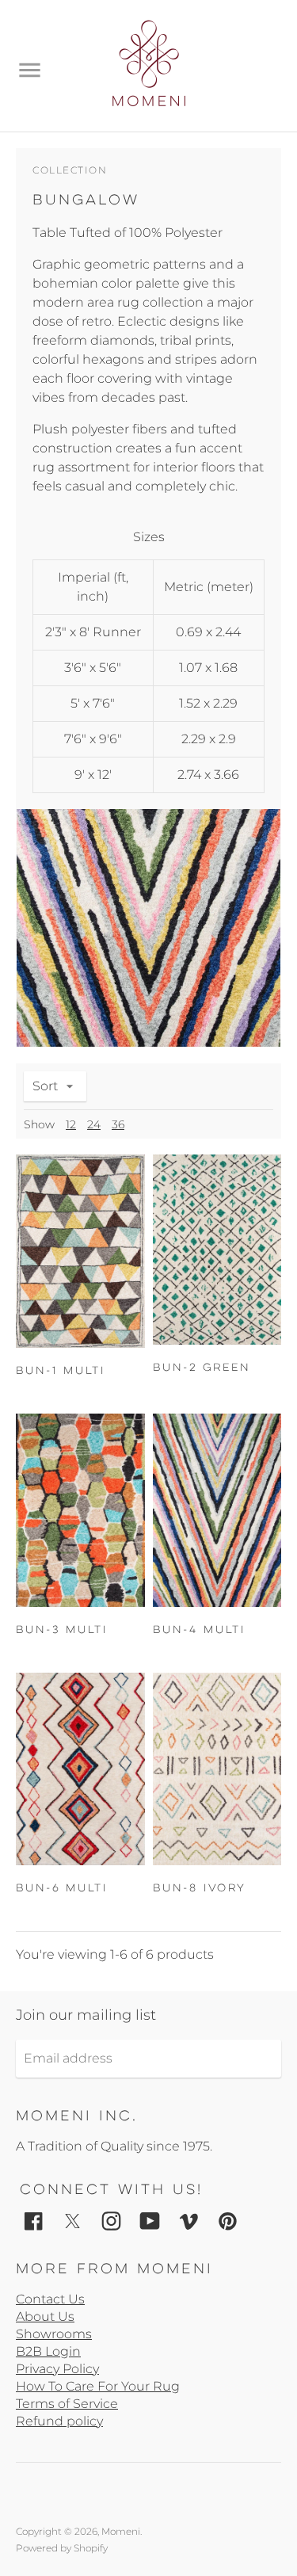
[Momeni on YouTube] (150, 2220)
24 (94, 1124)
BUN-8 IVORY (199, 1888)
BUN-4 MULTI (199, 1630)
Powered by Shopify (62, 2548)
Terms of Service (67, 2404)
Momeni (121, 2531)
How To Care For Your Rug (98, 2386)
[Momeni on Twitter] (72, 2220)
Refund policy (59, 2421)
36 (118, 1124)
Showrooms (54, 2334)
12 (71, 1124)
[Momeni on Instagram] (111, 2220)
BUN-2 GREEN (202, 1367)
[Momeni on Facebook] (34, 2220)
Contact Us (50, 2299)
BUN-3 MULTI (62, 1630)
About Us (45, 2316)
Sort (45, 1086)
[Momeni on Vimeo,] (189, 2220)
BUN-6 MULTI (62, 1888)
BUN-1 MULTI (61, 1370)
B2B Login (48, 2351)
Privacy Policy (57, 2369)
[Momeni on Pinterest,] (228, 2220)
